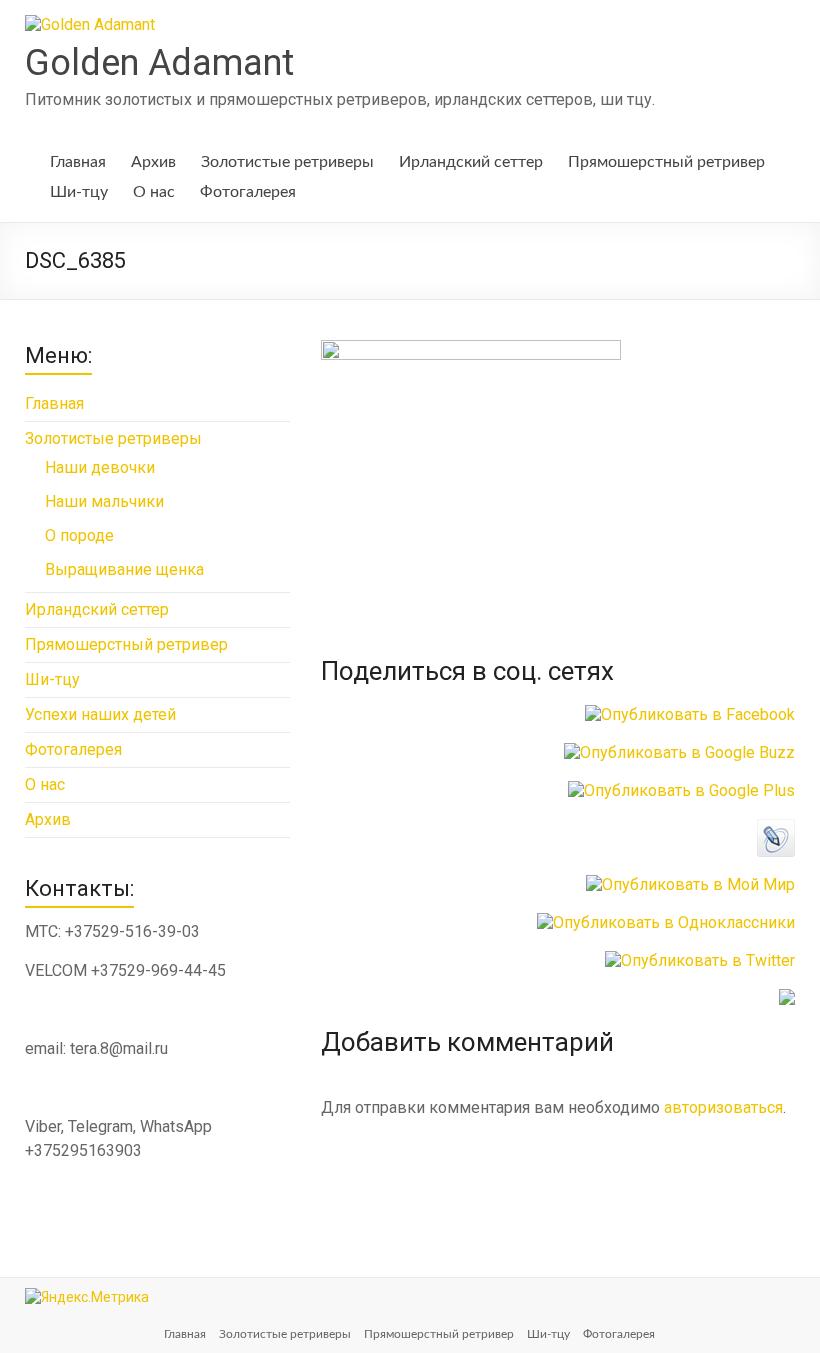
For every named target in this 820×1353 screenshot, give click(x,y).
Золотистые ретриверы (287, 162)
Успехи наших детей (100, 714)
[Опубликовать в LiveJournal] (776, 828)
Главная (78, 162)
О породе (79, 535)
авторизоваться (723, 1107)
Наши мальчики (104, 501)
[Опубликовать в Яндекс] (787, 998)
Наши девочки (100, 467)
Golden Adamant (159, 63)
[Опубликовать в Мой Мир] (690, 884)
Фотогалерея (248, 192)
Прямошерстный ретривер (666, 162)
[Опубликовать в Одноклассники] (666, 922)
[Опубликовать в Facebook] (690, 714)
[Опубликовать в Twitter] (700, 960)
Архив (153, 162)
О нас (154, 192)
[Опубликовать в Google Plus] (681, 790)
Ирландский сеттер (471, 162)
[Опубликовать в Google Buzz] (679, 752)
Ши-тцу (79, 192)
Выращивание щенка (124, 569)
